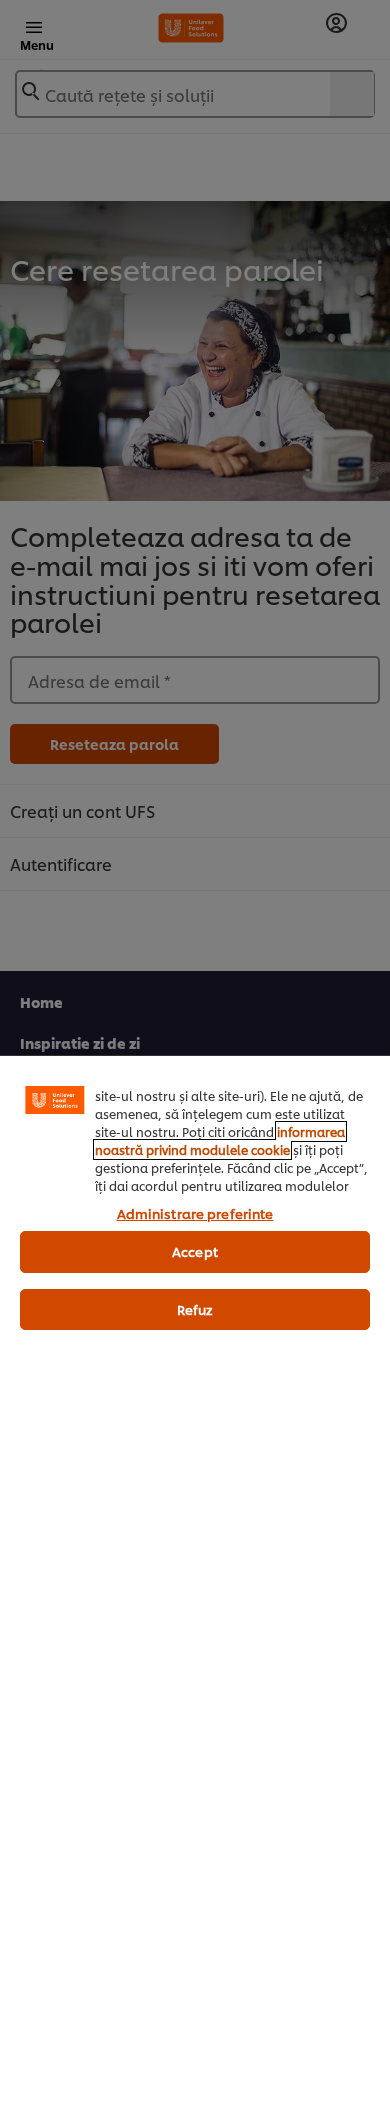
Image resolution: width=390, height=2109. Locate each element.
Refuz (195, 1309)
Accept (195, 1251)
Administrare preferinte (195, 1213)
